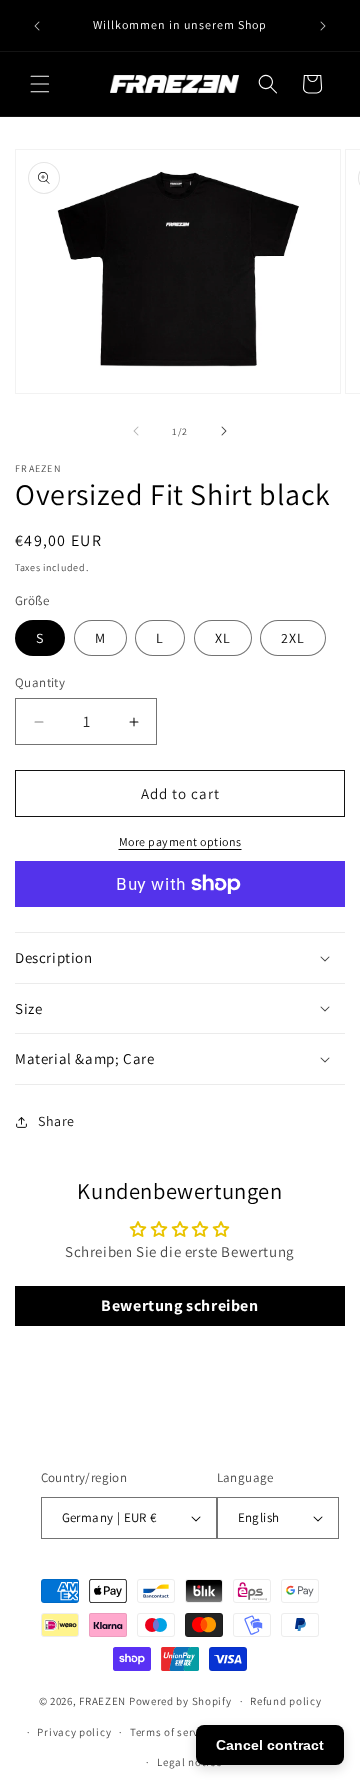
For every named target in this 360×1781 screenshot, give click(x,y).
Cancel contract (270, 1745)
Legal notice (189, 1762)
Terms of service (172, 1732)
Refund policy (285, 1701)
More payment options (180, 841)
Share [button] (56, 1121)
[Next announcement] (323, 26)
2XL (293, 638)
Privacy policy (74, 1732)
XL (223, 638)
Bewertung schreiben (179, 1305)
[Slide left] (136, 431)
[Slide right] (224, 431)
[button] (40, 84)
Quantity (40, 682)
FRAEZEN (102, 1701)
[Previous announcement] (37, 26)
